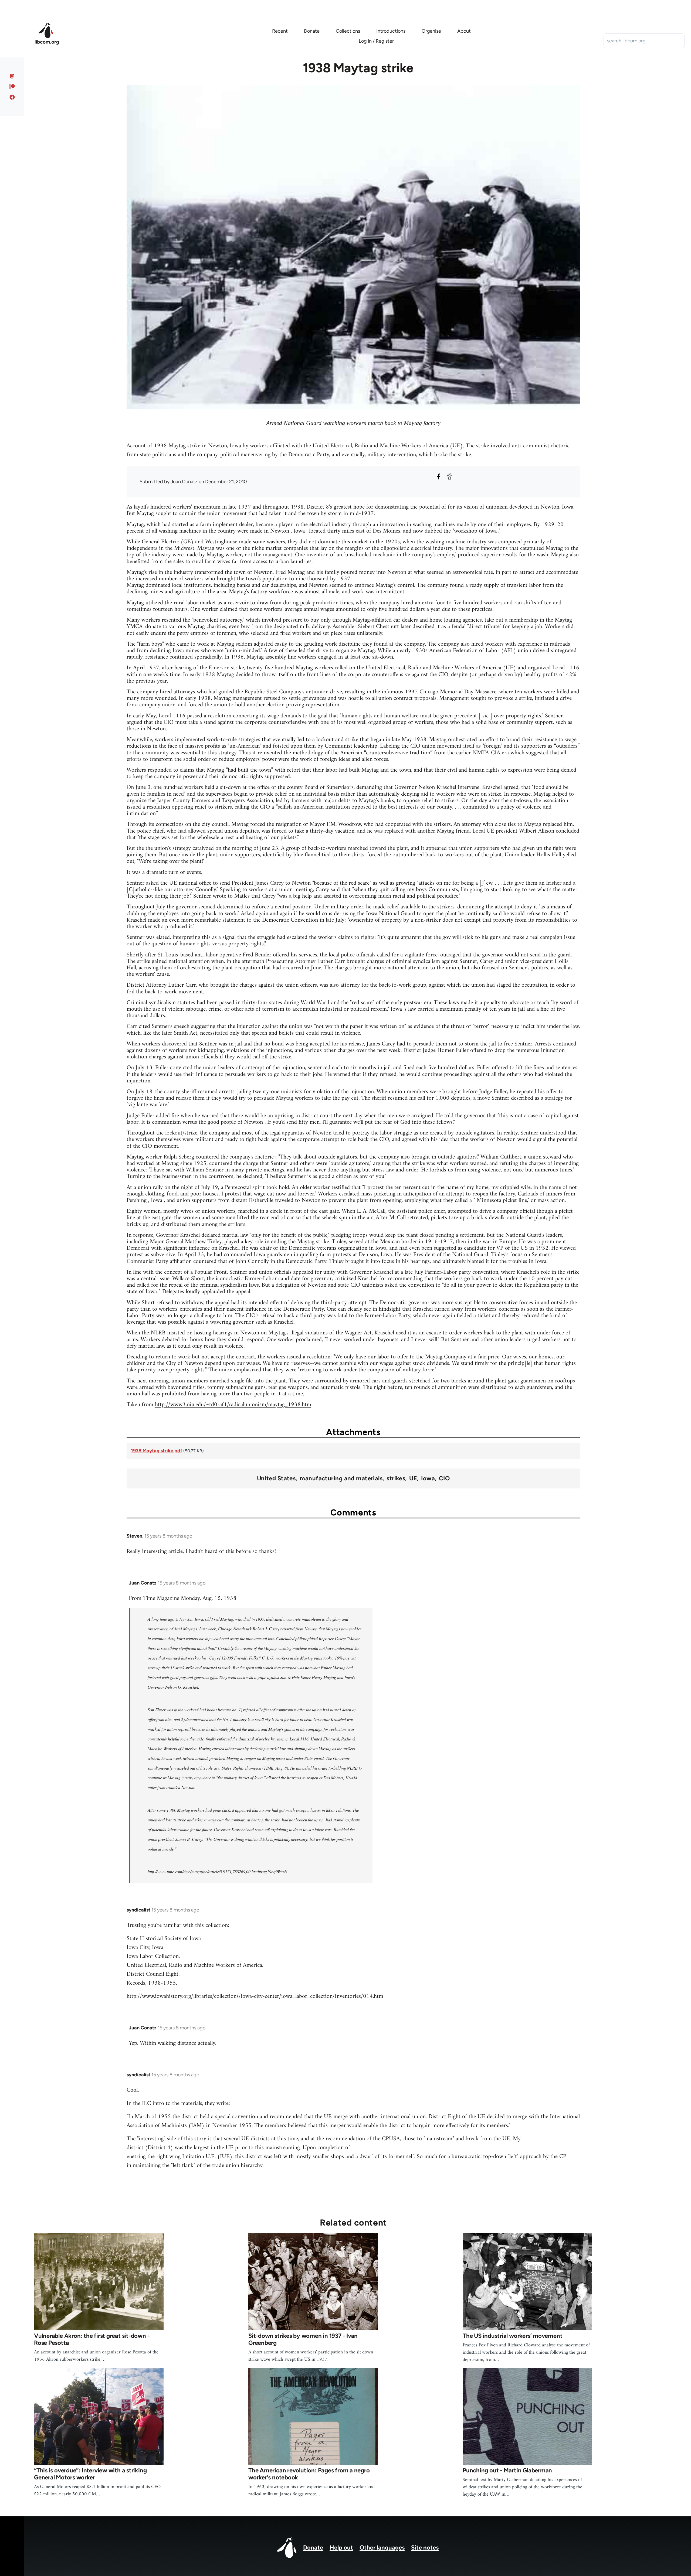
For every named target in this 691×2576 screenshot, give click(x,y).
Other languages (382, 2548)
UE (413, 1478)
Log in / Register (376, 41)
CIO (444, 1478)
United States (276, 1478)
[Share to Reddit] (449, 476)
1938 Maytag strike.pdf (157, 1451)
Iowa (428, 1478)
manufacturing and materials (341, 1478)
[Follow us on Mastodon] (12, 76)
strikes (396, 1478)
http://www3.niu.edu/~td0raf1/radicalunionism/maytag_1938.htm (233, 1405)
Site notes (425, 2548)
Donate (313, 2548)
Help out (341, 2548)
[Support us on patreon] (12, 87)
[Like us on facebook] (12, 97)
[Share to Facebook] (439, 476)
